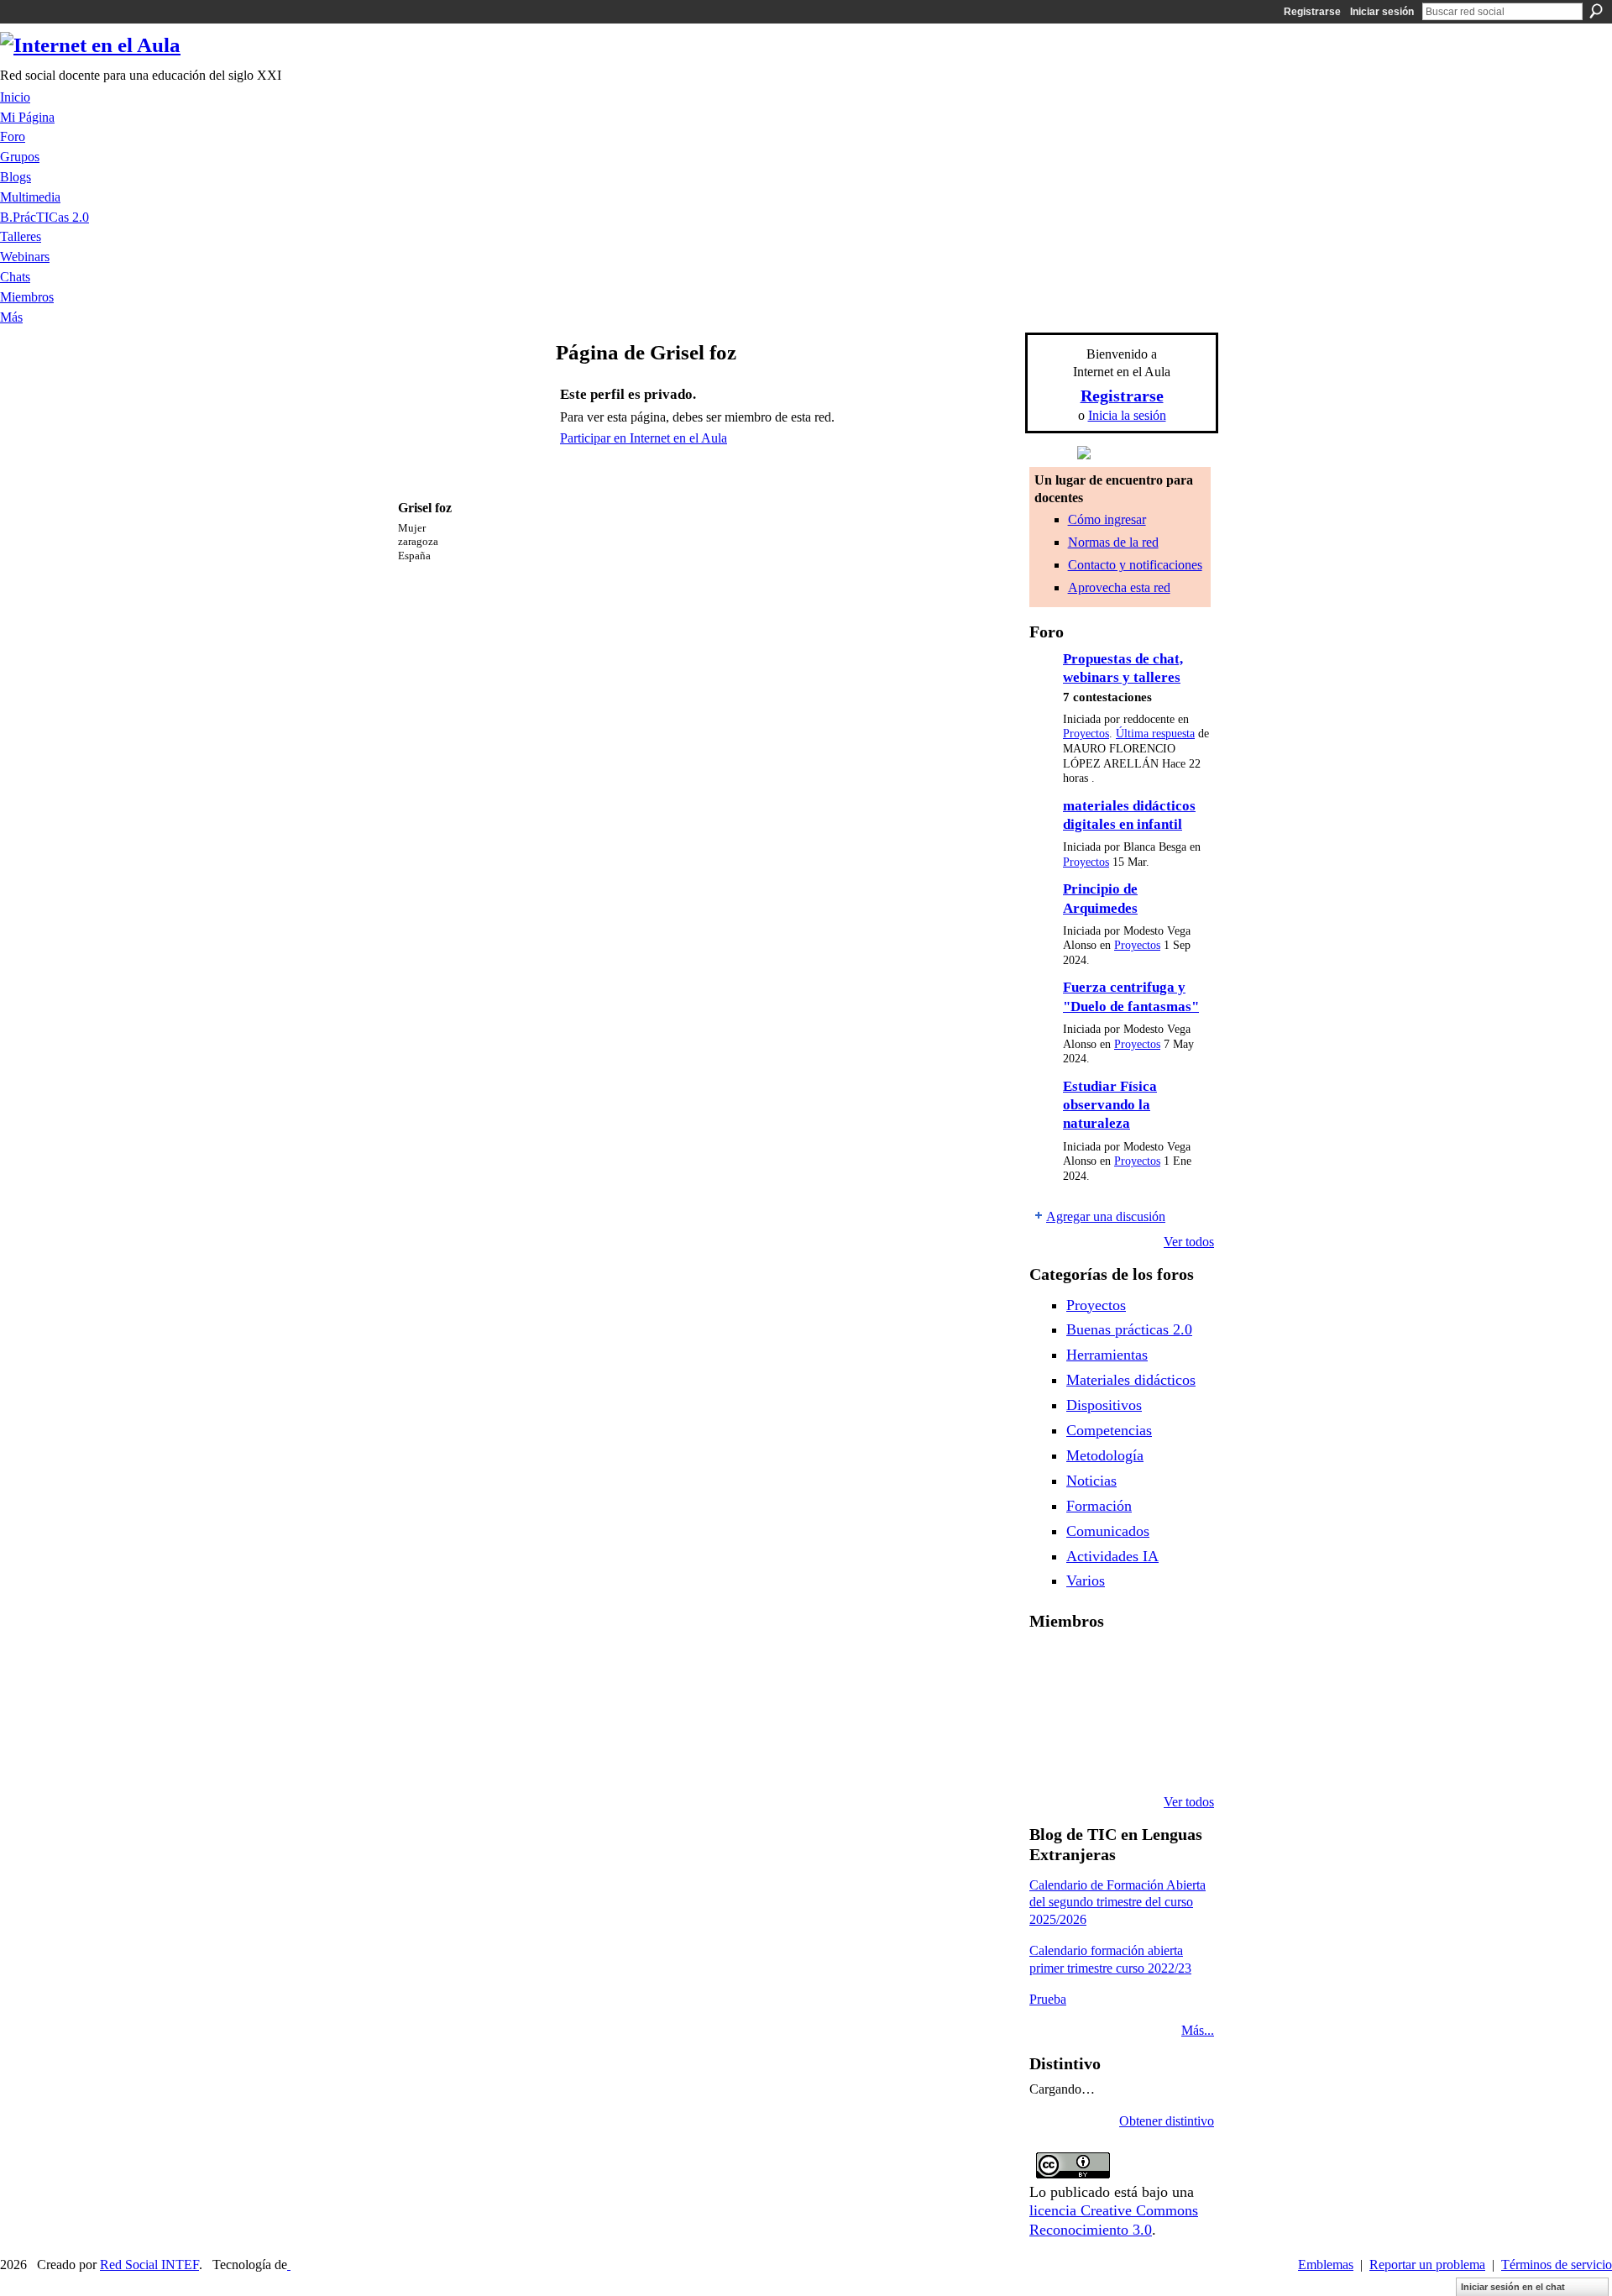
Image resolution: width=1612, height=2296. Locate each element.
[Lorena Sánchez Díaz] (1092, 1712)
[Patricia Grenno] (1178, 1757)
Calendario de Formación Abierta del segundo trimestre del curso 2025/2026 (1117, 1903)
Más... (1198, 2030)
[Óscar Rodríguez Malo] (1178, 1666)
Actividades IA (1112, 1556)
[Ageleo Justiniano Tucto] (1092, 1666)
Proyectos (1086, 734)
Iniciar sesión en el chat (1513, 2287)
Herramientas (1107, 1355)
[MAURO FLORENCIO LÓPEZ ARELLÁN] (1049, 1666)
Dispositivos (1104, 1405)
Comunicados (1108, 1531)
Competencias (1109, 1430)
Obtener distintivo (1167, 2121)
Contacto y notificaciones (1135, 565)
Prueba (1048, 1999)
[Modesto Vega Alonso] (1049, 1712)
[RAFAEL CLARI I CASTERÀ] (1135, 1666)
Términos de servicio (1557, 2265)
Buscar (1596, 11)
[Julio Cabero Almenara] (1135, 1757)
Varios (1086, 1580)
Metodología (1105, 1455)
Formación (1099, 1506)
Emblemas (1326, 2265)
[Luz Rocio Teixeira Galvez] (1049, 1757)
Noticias (1091, 1481)
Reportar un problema (1427, 2265)
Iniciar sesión (1382, 12)
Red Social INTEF (149, 2265)
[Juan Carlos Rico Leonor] (1135, 1712)
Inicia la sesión (1127, 415)
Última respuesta (1155, 734)
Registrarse (1312, 12)
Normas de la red (1113, 542)
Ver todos (1189, 1242)
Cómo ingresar (1107, 519)
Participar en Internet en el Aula (644, 438)
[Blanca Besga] (1178, 1712)
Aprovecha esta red (1119, 587)
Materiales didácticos (1131, 1380)
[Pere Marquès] (1092, 1757)
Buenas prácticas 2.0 (1129, 1329)
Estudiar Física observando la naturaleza (1110, 1105)
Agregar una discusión (1106, 1216)
